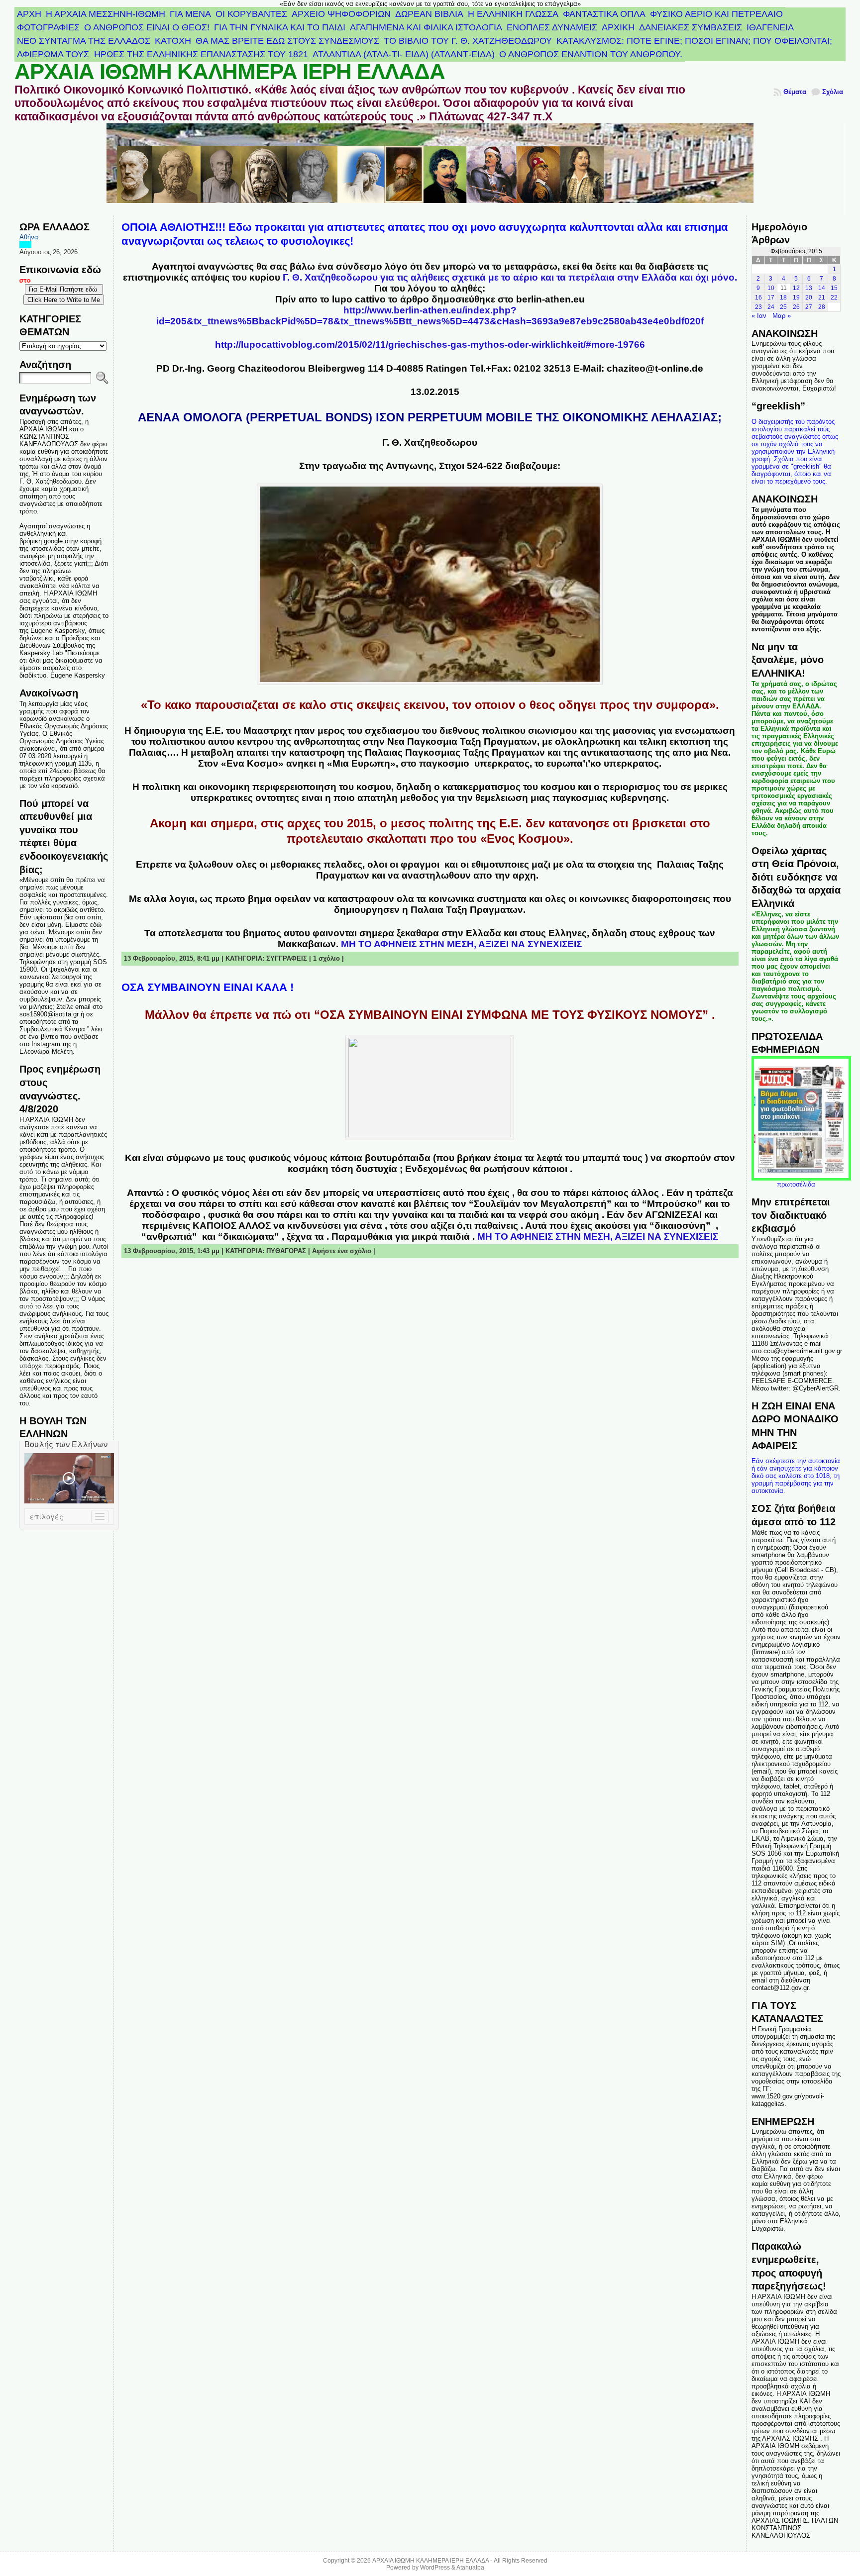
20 (809, 297)
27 (809, 307)
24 (771, 307)
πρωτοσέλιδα (796, 1184)
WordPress (435, 2568)
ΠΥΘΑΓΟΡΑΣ (286, 1251)
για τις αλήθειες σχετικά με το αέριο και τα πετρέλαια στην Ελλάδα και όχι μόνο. (510, 277)
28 (822, 307)
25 (783, 307)
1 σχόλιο (326, 958)
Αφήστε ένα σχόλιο (342, 1251)
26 (796, 307)
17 (771, 297)
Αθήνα (29, 237)
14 (822, 288)
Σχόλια (833, 92)
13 (809, 288)
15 (834, 288)
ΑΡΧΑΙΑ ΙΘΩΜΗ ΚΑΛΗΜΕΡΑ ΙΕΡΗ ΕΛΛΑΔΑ (230, 72)
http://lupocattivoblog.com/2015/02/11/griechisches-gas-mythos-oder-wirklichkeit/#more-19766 (430, 345)
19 (796, 297)
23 (758, 307)
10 (771, 288)
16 (758, 297)
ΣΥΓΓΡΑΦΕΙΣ (287, 958)
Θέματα (795, 92)
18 (783, 297)
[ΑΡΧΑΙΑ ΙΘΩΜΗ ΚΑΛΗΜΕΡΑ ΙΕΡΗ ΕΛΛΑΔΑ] (430, 169)
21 (822, 297)
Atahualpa (470, 2568)
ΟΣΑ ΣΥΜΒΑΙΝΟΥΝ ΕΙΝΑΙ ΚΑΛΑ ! (208, 987)
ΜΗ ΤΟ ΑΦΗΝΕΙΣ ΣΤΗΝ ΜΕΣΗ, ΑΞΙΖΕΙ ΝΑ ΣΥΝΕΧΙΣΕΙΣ (461, 944)
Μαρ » (782, 316)
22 (834, 297)
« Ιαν (759, 316)
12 (796, 288)
